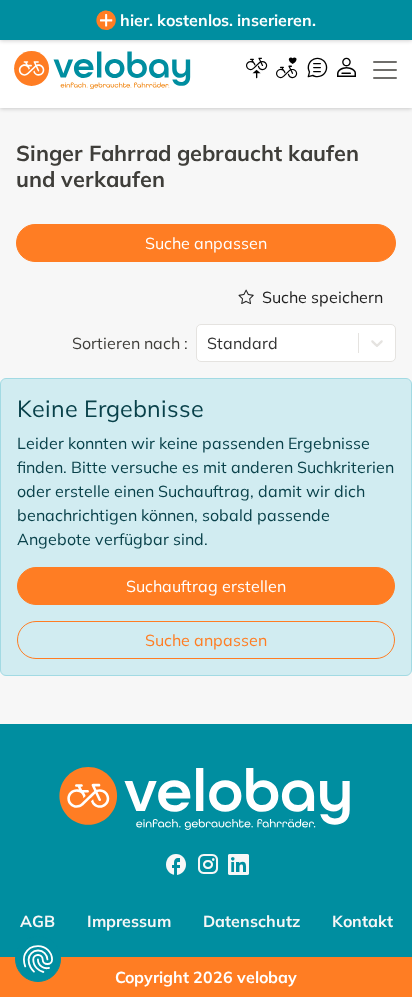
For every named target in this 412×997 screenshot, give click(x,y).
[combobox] (209, 343)
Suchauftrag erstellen (206, 586)
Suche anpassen (206, 243)
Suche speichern (322, 297)
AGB (37, 921)
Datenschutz (251, 921)
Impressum (129, 921)
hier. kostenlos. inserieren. (218, 20)
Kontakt (362, 921)
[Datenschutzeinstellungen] (38, 959)
